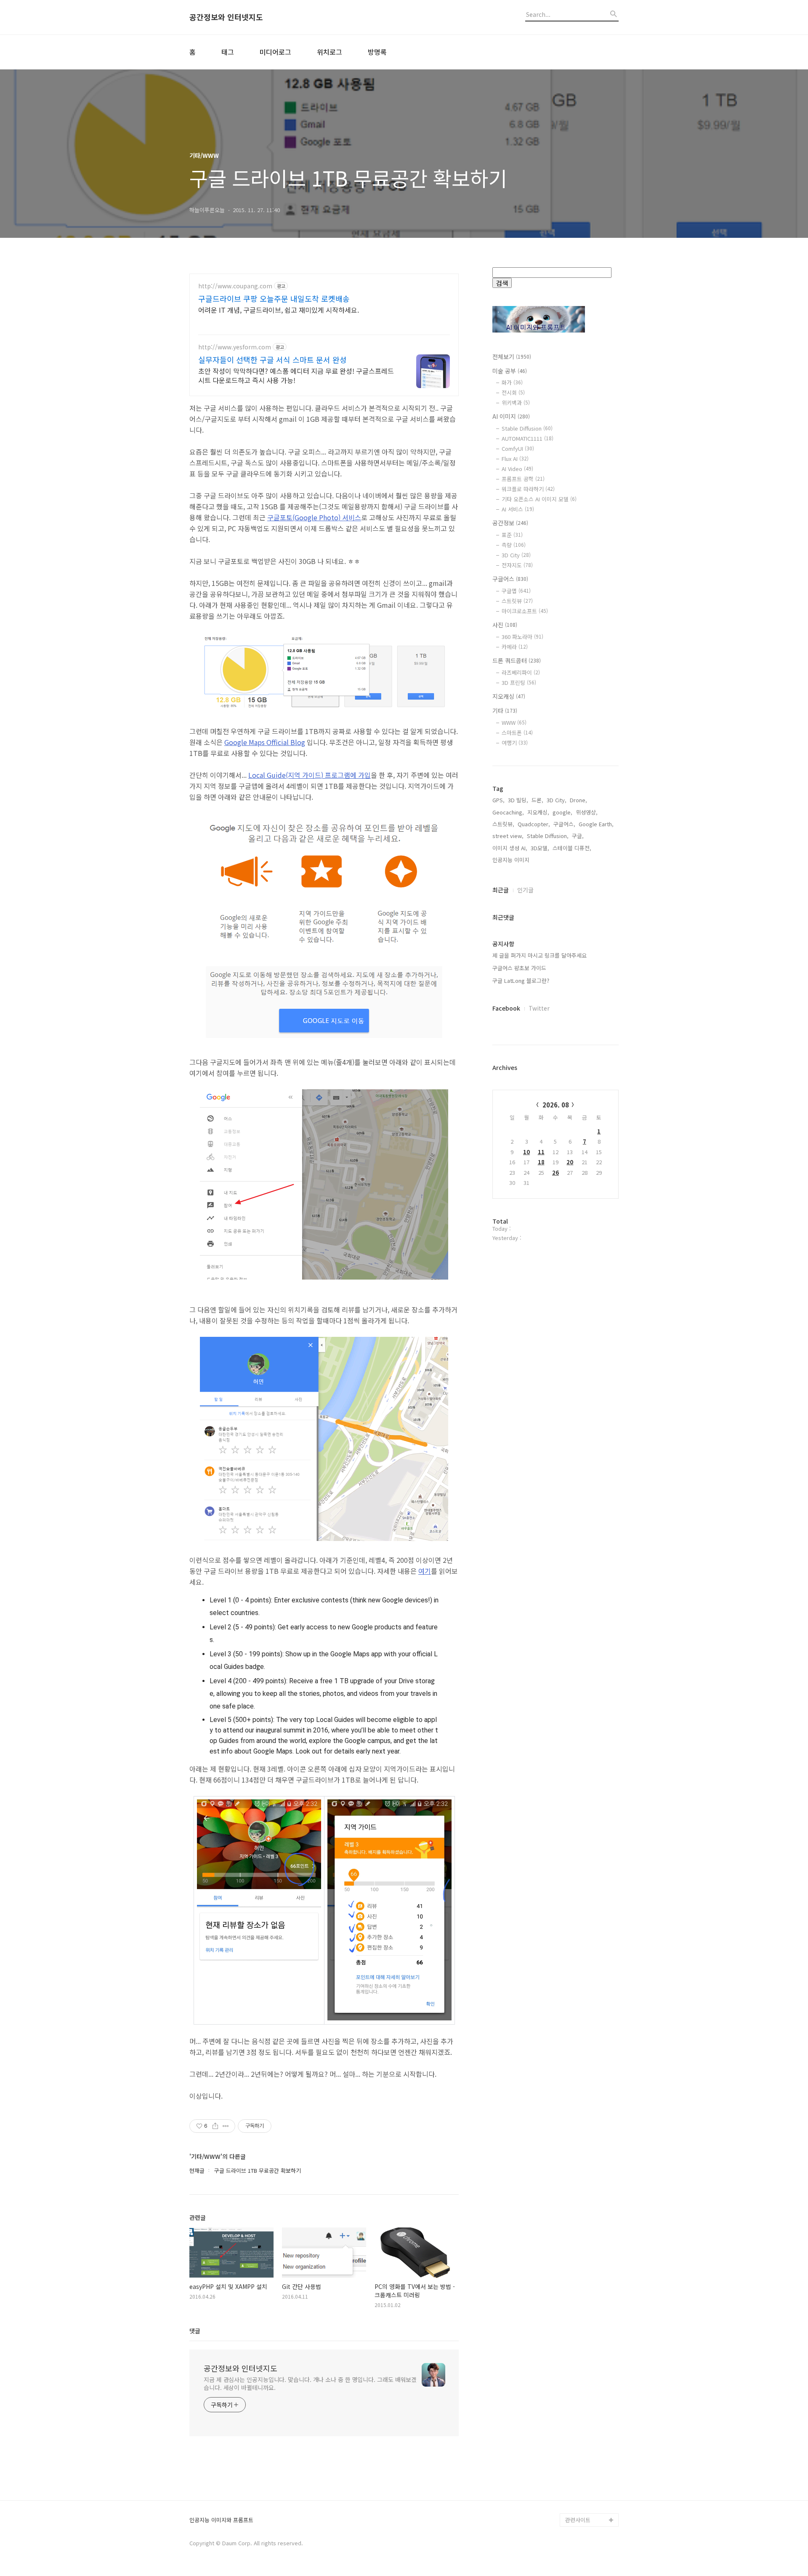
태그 (228, 52)
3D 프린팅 (519, 683)
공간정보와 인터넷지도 (226, 17)
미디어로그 (275, 52)
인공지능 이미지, (512, 860)
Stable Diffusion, (548, 836)
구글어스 (510, 579)
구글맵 (516, 591)
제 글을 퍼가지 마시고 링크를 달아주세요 (540, 955)
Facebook (506, 1008)
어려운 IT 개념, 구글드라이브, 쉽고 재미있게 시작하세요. (279, 310)
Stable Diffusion (527, 428)
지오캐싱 (509, 696)
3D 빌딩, (518, 800)
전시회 (513, 393)
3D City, (557, 800)
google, (562, 812)
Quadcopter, (534, 824)
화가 (512, 382)
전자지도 (517, 565)
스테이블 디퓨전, (572, 848)
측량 (514, 545)
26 (555, 1172)
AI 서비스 (518, 509)
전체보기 (512, 357)
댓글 (195, 2331)
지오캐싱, (538, 812)
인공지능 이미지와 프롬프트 (221, 2520)
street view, (508, 836)
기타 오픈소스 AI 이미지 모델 (539, 499)
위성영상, (587, 812)
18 (541, 1162)
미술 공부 (510, 371)
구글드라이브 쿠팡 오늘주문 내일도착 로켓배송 (274, 298)
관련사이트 (578, 2520)
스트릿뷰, (503, 824)
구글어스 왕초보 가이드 (519, 968)
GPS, (498, 800)
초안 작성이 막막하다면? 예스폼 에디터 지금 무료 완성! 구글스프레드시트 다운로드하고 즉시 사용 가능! (296, 375)
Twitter (539, 1008)
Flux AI (515, 459)
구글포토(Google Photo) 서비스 (314, 517)
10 (526, 1152)
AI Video (517, 469)
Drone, (578, 800)
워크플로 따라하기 (528, 489)
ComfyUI (518, 448)
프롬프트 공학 (523, 479)
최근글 (501, 890)
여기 (425, 1571)
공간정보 (510, 523)
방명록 (377, 52)
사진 (505, 625)
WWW (514, 723)
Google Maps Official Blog (265, 742)
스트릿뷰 (517, 601)
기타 (505, 711)
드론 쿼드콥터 (517, 660)
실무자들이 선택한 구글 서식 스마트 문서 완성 (272, 359)
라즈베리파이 (521, 672)
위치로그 (330, 52)
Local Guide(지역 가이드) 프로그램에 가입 (310, 775)
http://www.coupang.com (235, 286)
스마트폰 (517, 733)
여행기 (515, 743)
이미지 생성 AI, (510, 848)
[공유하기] (215, 2126)
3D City (516, 555)
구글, (578, 836)
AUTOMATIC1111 (528, 438)
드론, (537, 800)
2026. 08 (556, 1105)
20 (570, 1162)
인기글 (525, 890)
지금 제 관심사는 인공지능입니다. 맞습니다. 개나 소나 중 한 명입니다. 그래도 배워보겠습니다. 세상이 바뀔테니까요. (310, 2383)
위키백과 (516, 403)
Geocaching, (508, 812)
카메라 (515, 647)
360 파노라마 (522, 637)
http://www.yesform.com (235, 347)
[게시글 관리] (226, 2126)
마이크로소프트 (525, 611)
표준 (512, 535)
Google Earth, (596, 824)
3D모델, (540, 848)
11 (541, 1152)
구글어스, (564, 824)
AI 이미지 (511, 416)
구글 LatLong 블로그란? (521, 981)
